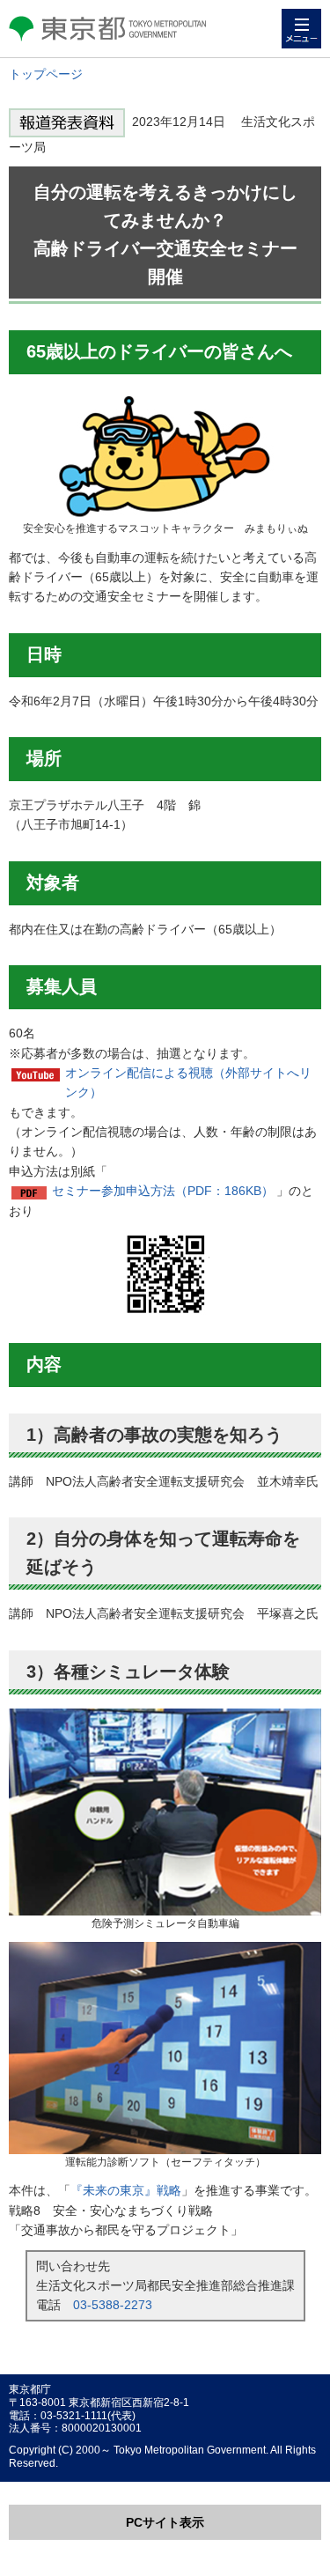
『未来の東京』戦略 (126, 2190)
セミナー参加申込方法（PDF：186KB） (163, 1191)
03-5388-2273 (113, 2305)
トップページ (46, 74)
